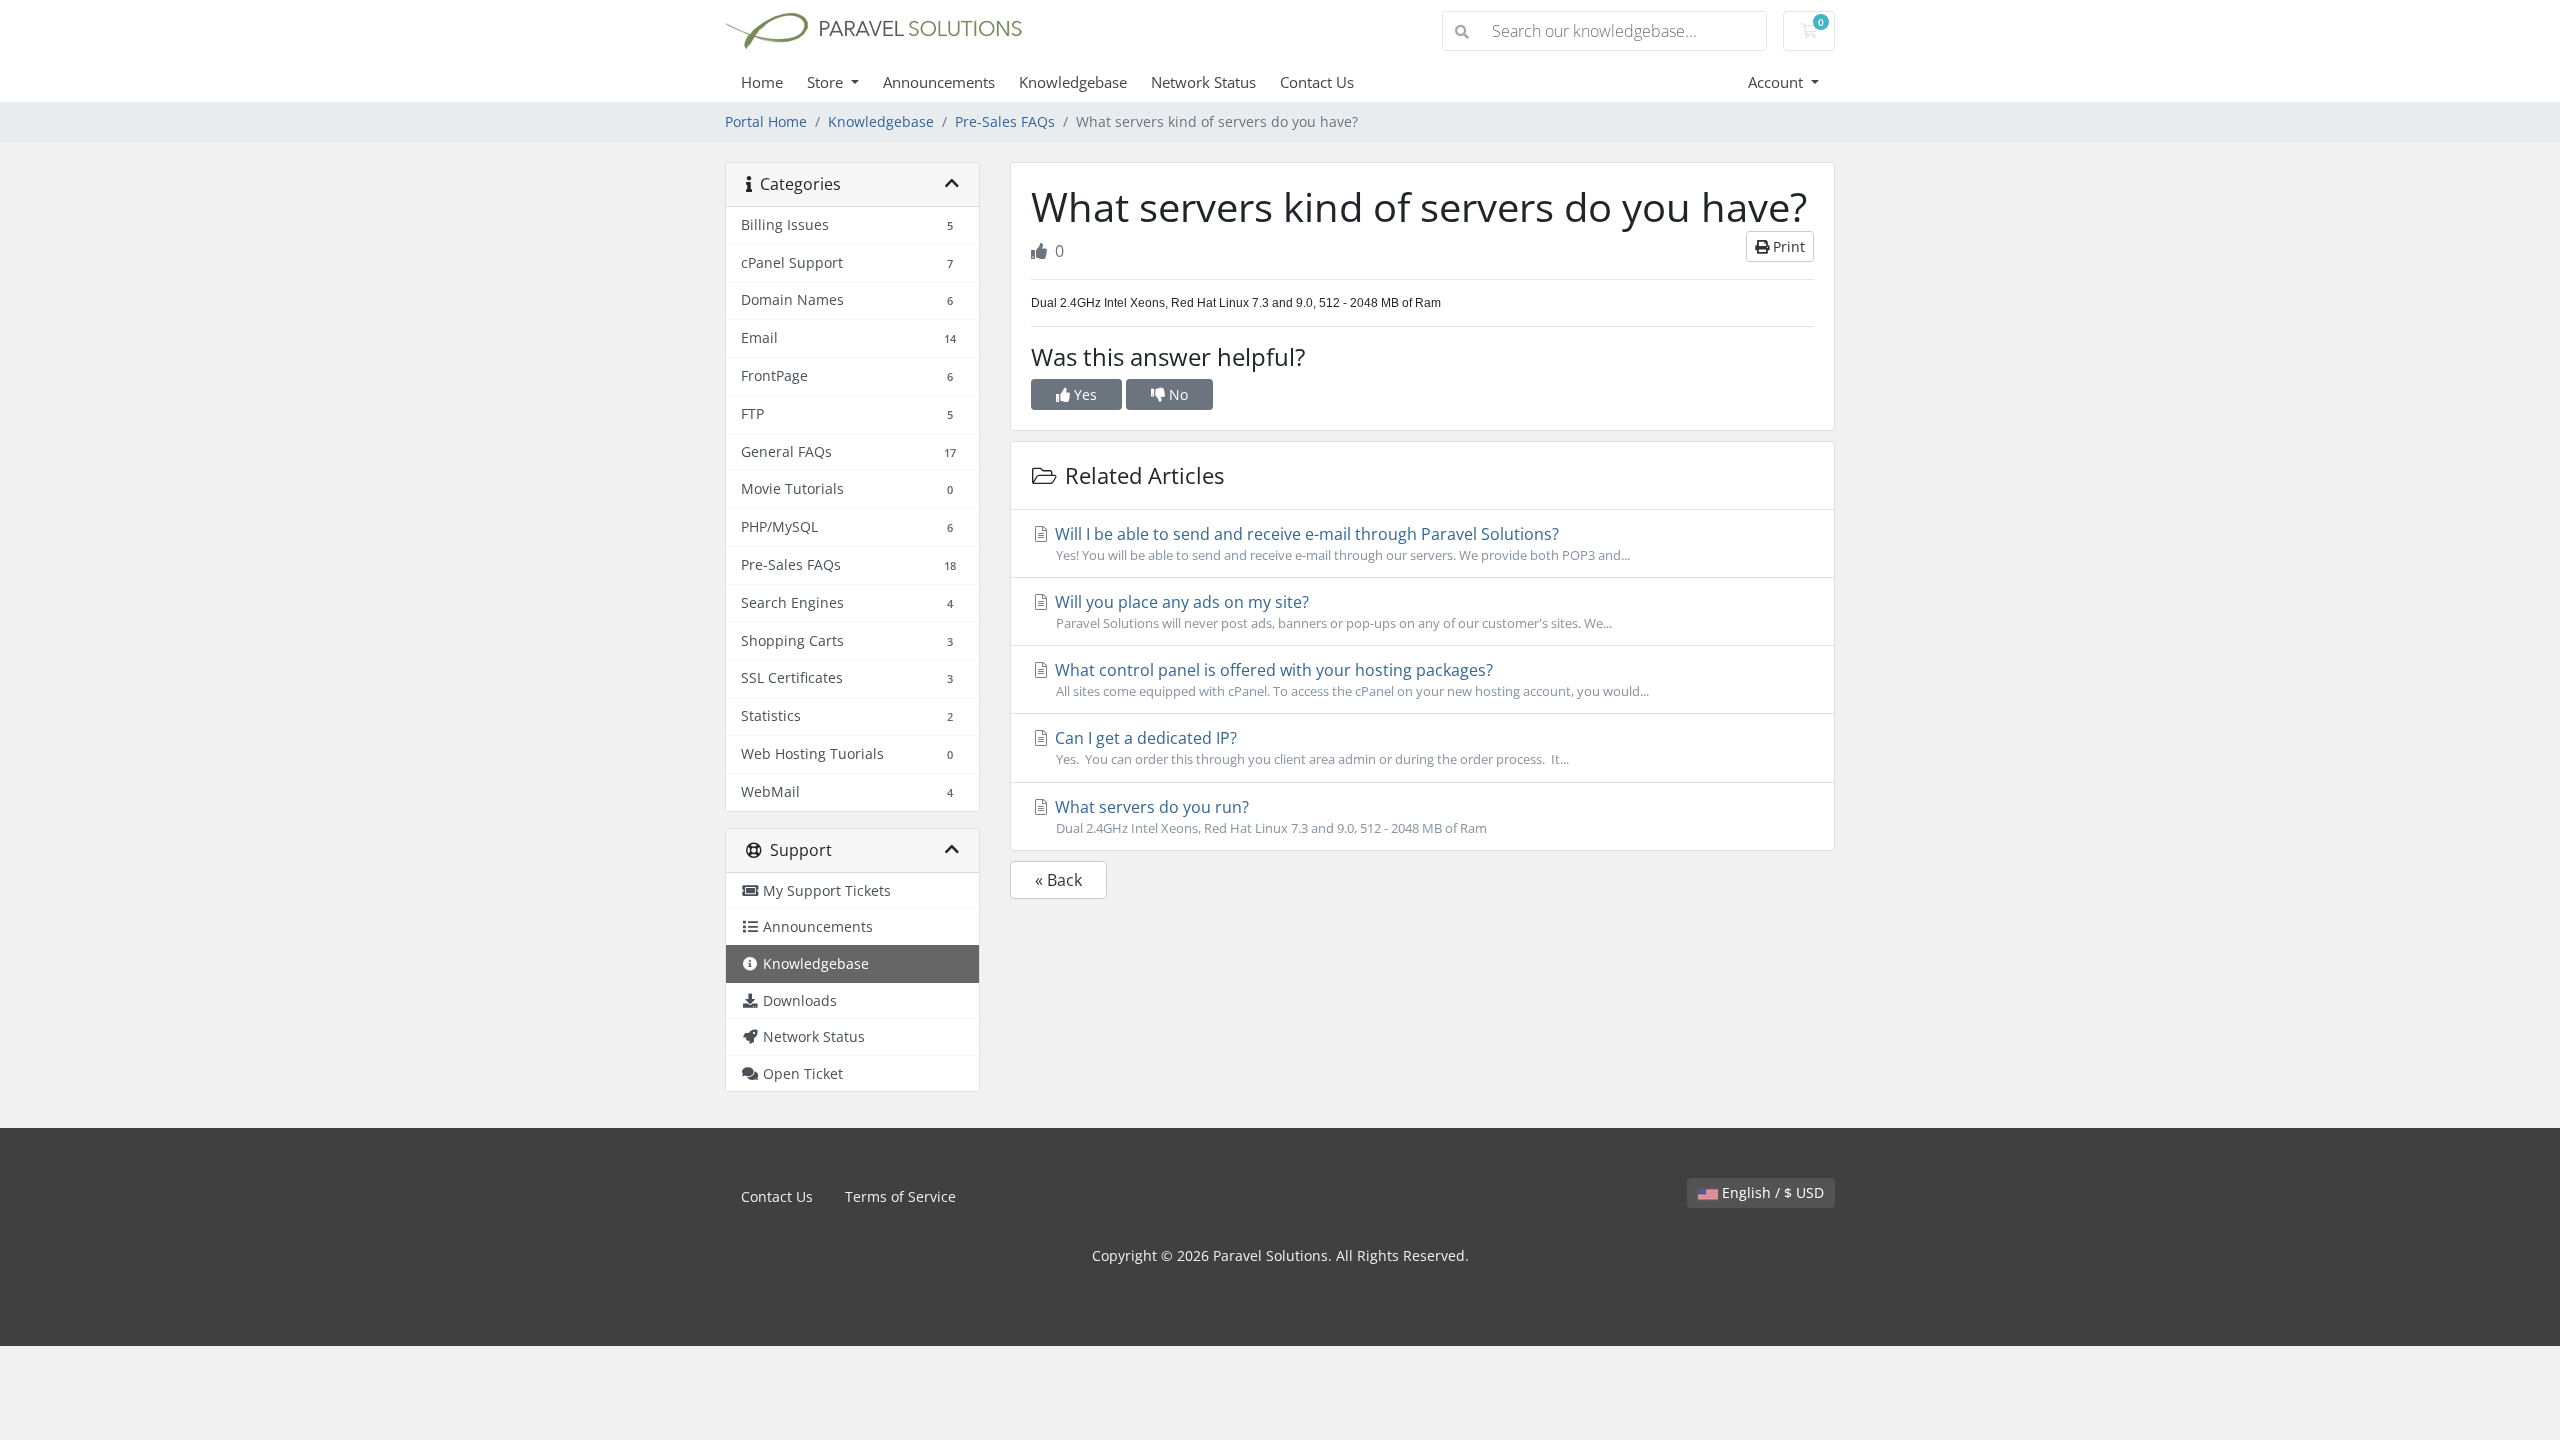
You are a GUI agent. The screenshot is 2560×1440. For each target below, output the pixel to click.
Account (1777, 82)
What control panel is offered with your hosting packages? (1350, 679)
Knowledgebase (1073, 82)
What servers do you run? (1269, 816)
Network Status (1203, 82)
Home (762, 82)
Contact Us (1317, 82)
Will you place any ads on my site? (1331, 611)
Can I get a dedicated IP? (1310, 747)
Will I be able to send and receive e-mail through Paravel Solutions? (1340, 543)
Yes (1083, 394)
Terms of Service (900, 1196)
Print (1787, 246)
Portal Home (766, 121)
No (1176, 394)
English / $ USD (1771, 1192)
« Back (1058, 880)
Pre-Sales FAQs (1005, 121)
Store (827, 82)
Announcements (939, 82)
